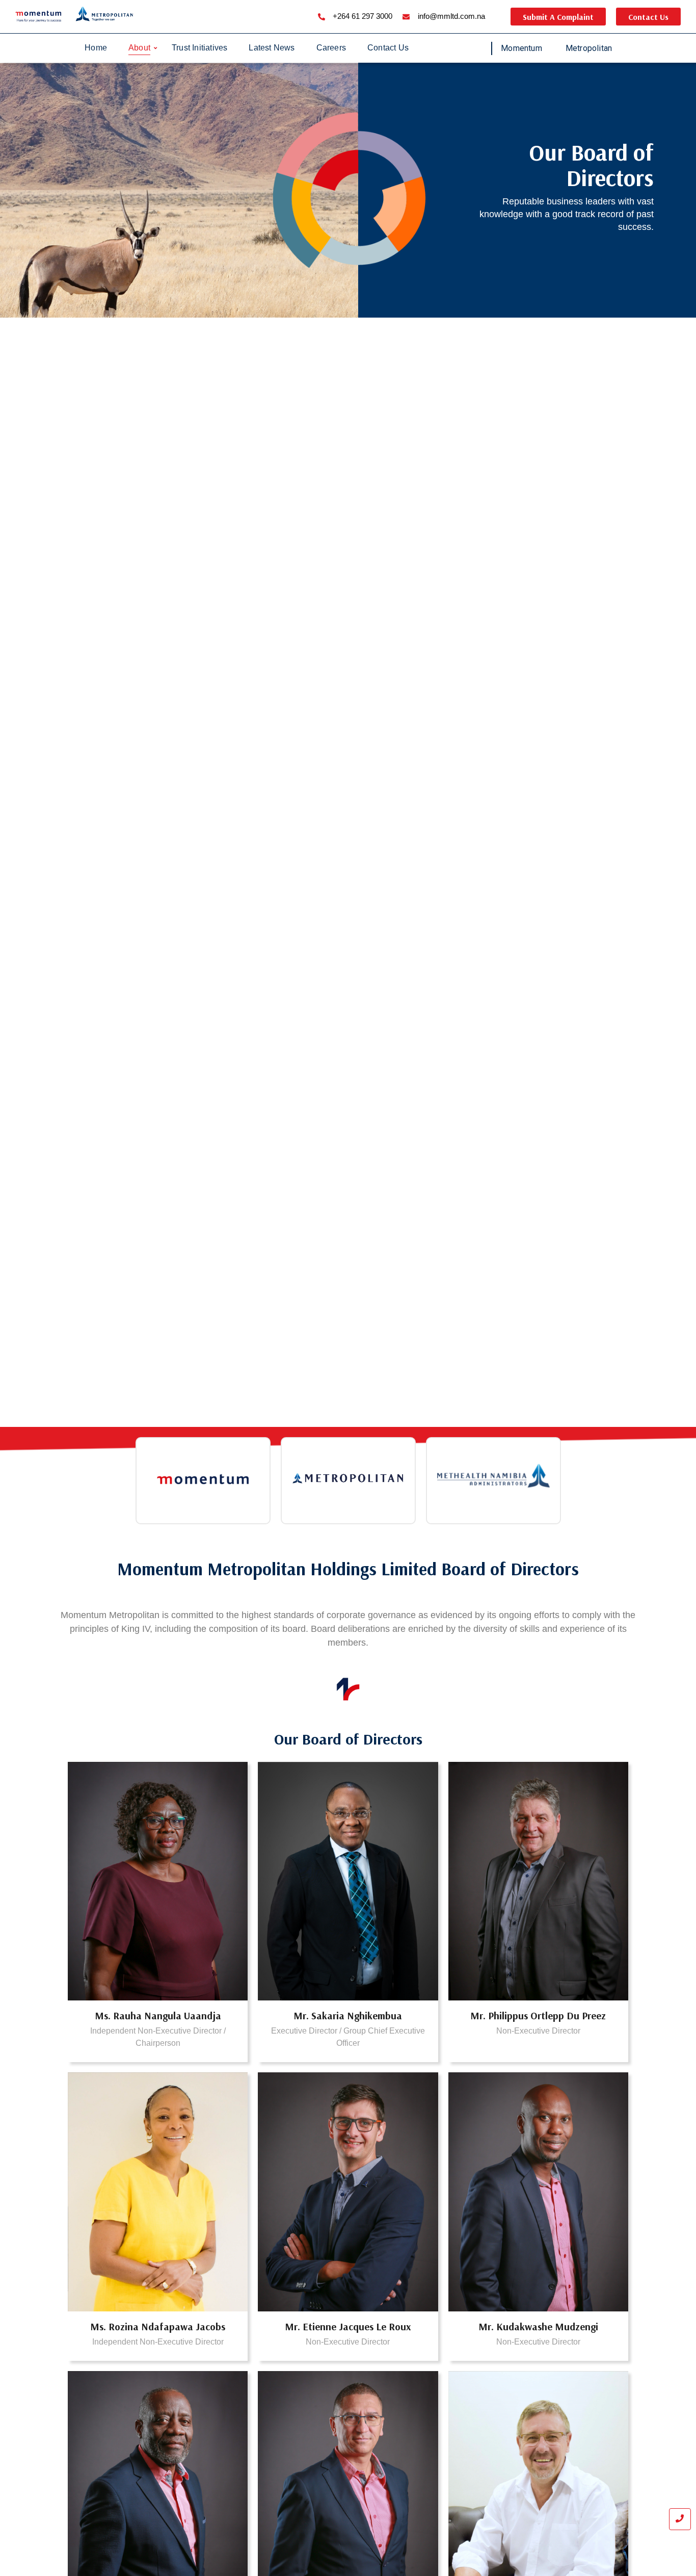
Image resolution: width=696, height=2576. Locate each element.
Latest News (272, 48)
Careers (331, 48)
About (139, 48)
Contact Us (388, 48)
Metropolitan (589, 48)
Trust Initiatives (199, 48)
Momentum (521, 48)
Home (96, 48)
